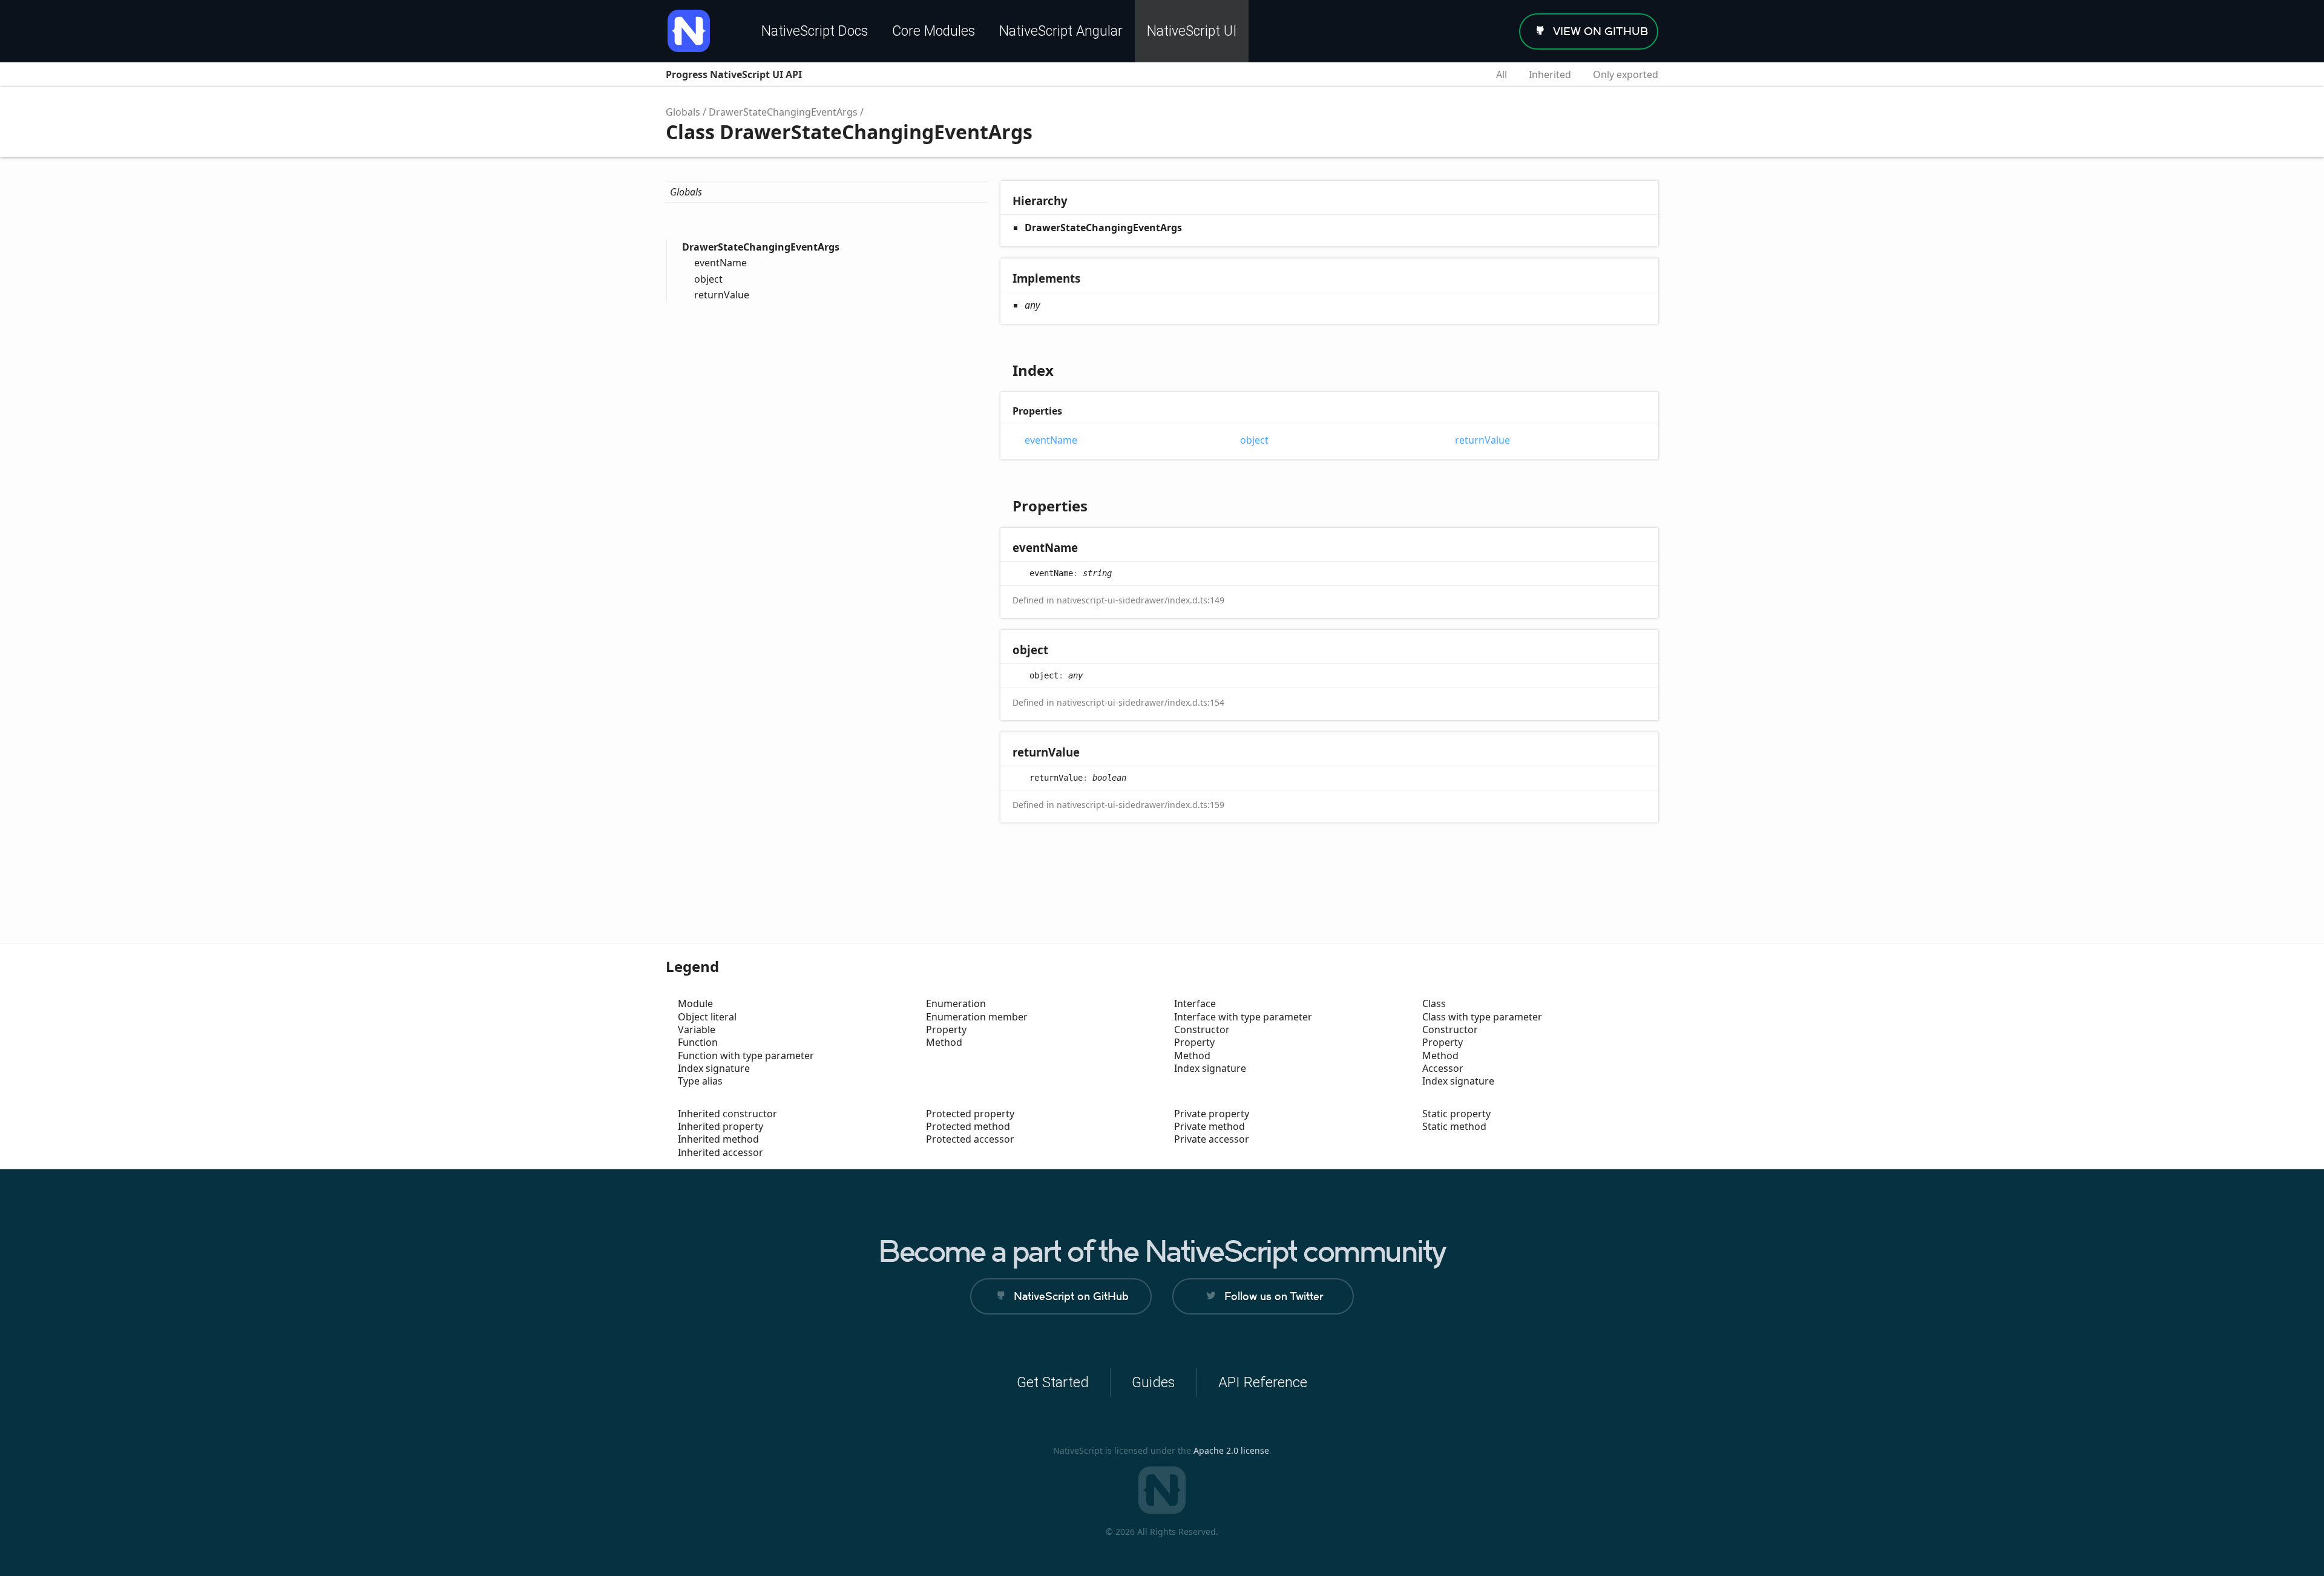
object (708, 279)
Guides (1154, 1382)
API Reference (1263, 1382)
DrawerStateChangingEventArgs (783, 112)
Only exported (1626, 74)
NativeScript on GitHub (1071, 1296)
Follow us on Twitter (1274, 1296)
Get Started (1053, 1382)
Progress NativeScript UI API (734, 74)
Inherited (1550, 74)
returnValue (722, 295)
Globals (683, 112)
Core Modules (934, 31)
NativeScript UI (1192, 31)
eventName (721, 263)
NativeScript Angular (1061, 31)
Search (1465, 74)
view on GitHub (1600, 31)
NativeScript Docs (815, 31)
